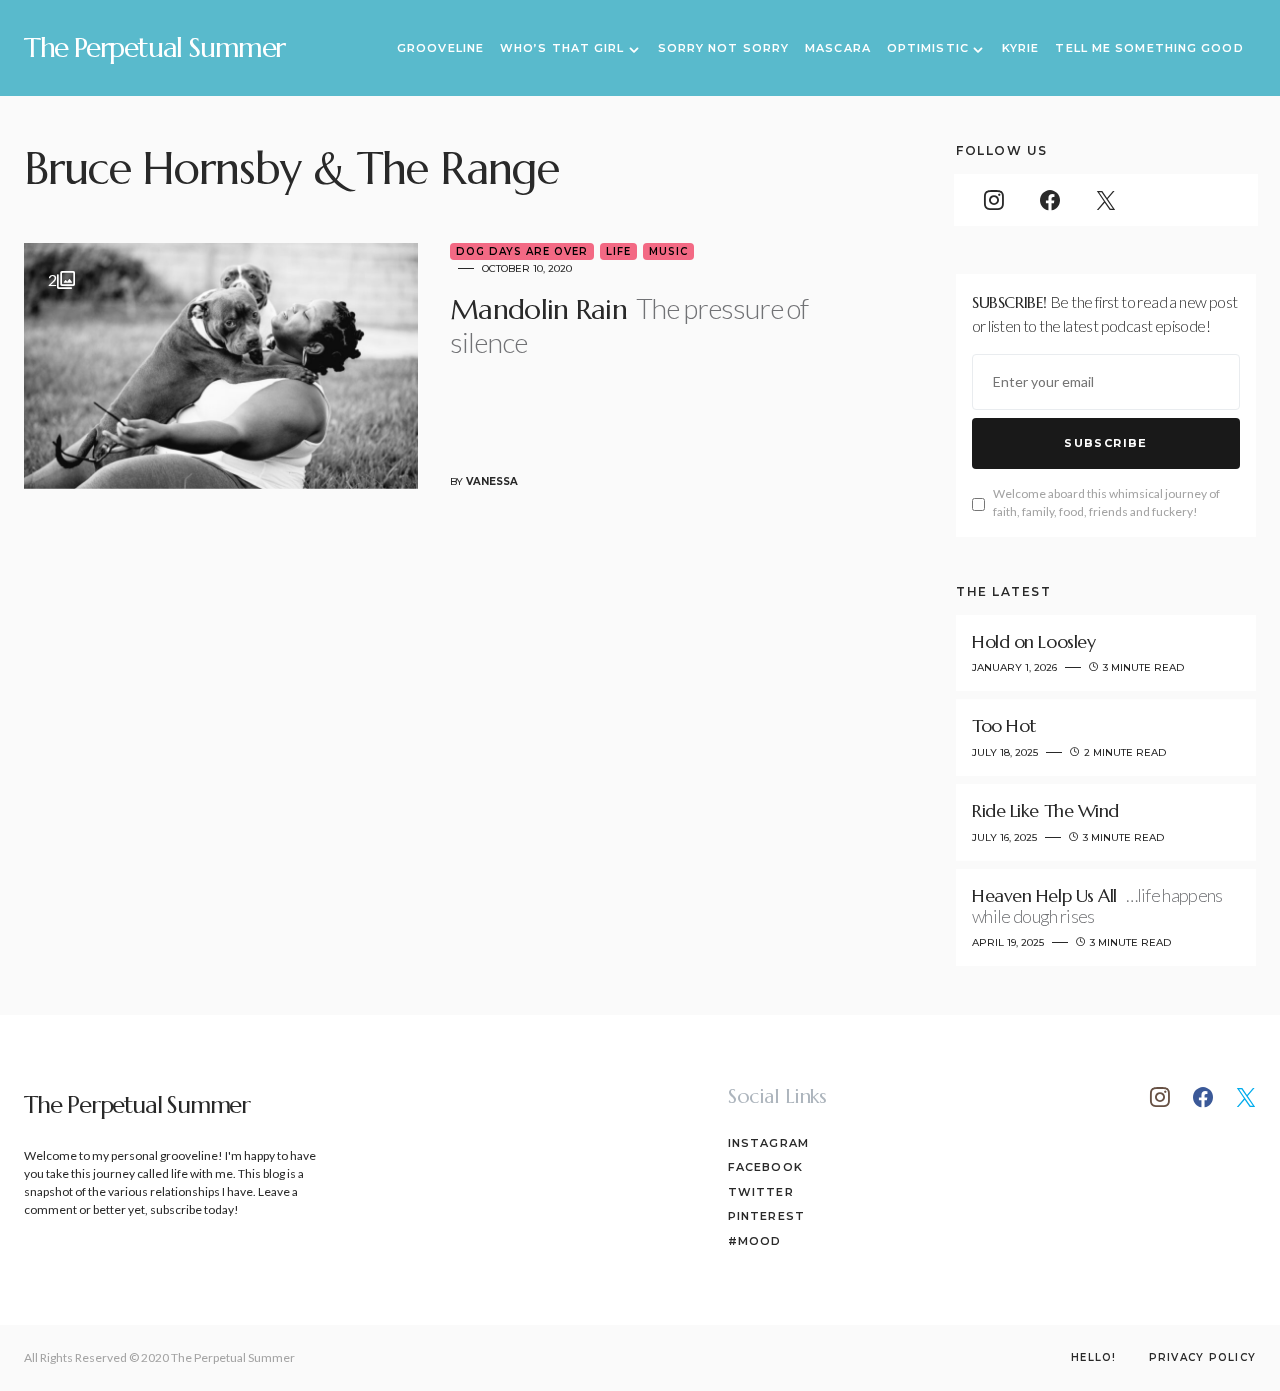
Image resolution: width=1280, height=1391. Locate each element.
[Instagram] (994, 200)
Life (618, 251)
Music (668, 251)
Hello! (1094, 1358)
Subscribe (1105, 443)
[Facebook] (1050, 200)
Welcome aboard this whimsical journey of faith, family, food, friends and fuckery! (1106, 502)
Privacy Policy (1203, 1358)
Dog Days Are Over (522, 251)
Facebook (765, 1167)
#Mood (755, 1241)
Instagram (768, 1143)
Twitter (761, 1192)
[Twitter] (1106, 200)
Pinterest (766, 1216)
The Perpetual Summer (154, 47)
